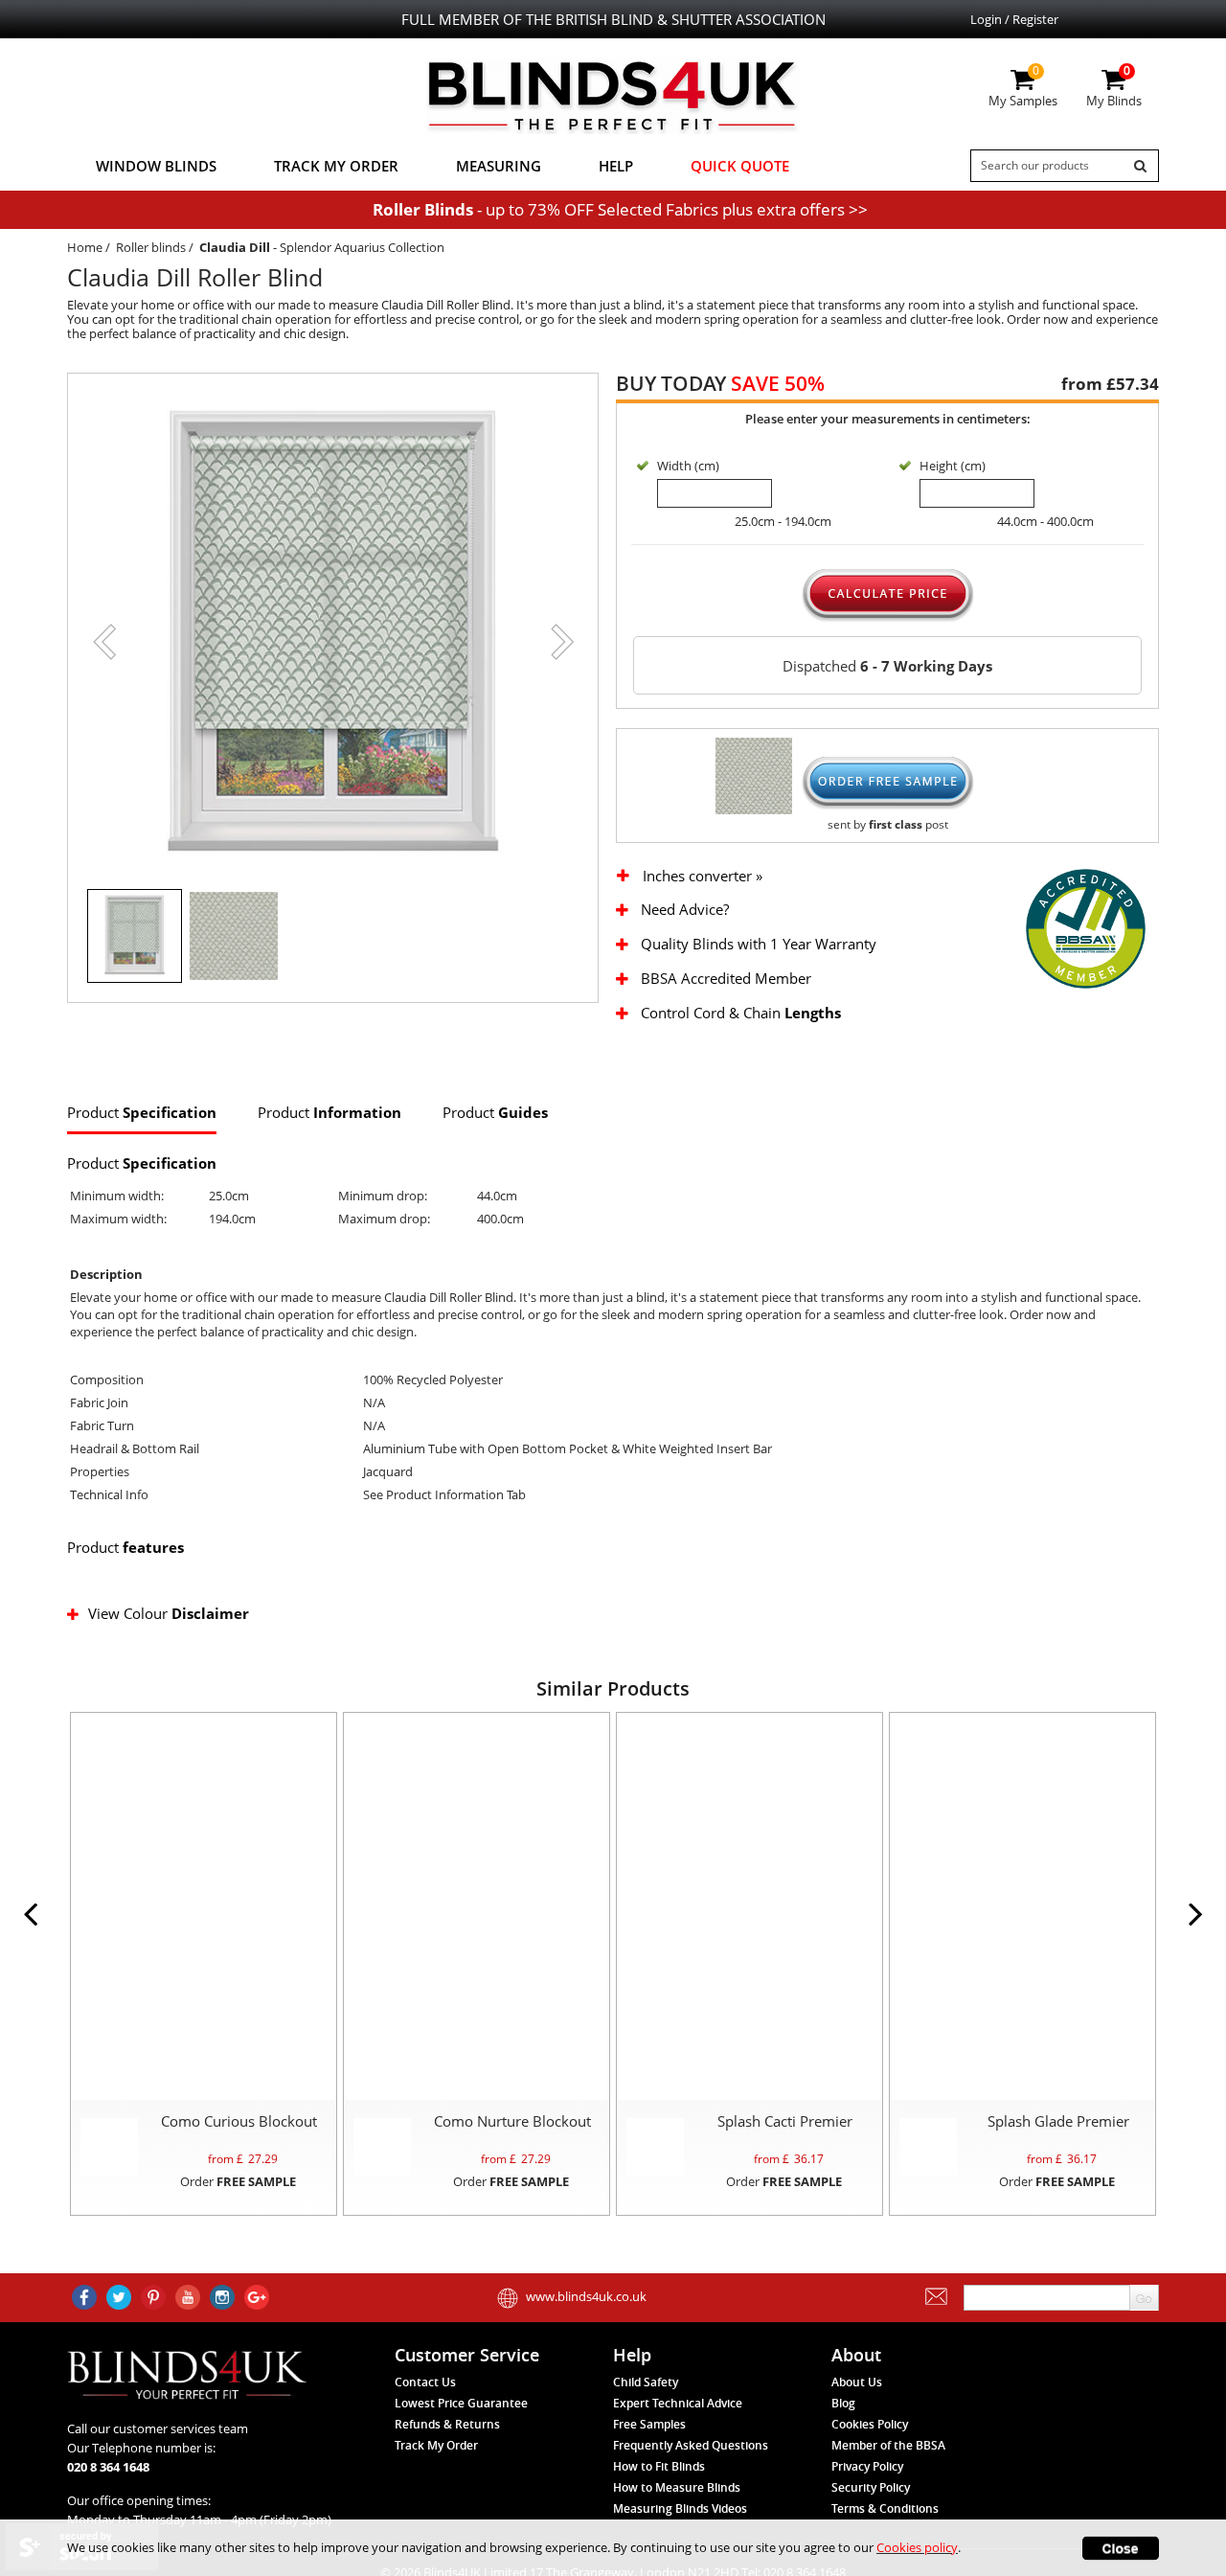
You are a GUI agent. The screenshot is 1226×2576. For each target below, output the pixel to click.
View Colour (169, 1613)
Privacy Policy (867, 2466)
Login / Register (1014, 19)
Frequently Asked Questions (691, 2445)
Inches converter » (703, 876)
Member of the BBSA (888, 2445)
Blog (843, 2403)
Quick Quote (740, 166)
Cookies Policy (870, 2424)
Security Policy (871, 2487)
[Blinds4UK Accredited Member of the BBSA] (1086, 927)
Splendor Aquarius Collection (362, 247)
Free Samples (649, 2424)
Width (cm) (688, 466)
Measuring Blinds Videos (680, 2508)
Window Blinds (156, 166)
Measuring (499, 166)
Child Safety (646, 2382)
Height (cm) (953, 466)
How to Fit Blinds (659, 2466)
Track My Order (336, 166)
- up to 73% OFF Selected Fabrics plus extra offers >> (620, 209)
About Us (857, 2382)
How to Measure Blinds (677, 2487)
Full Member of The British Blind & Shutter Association (613, 19)
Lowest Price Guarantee (461, 2403)
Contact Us (425, 2382)
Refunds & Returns (447, 2424)
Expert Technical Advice (678, 2403)
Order (238, 2181)
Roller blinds (151, 247)
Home (85, 247)
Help (616, 166)
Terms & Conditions (885, 2508)
